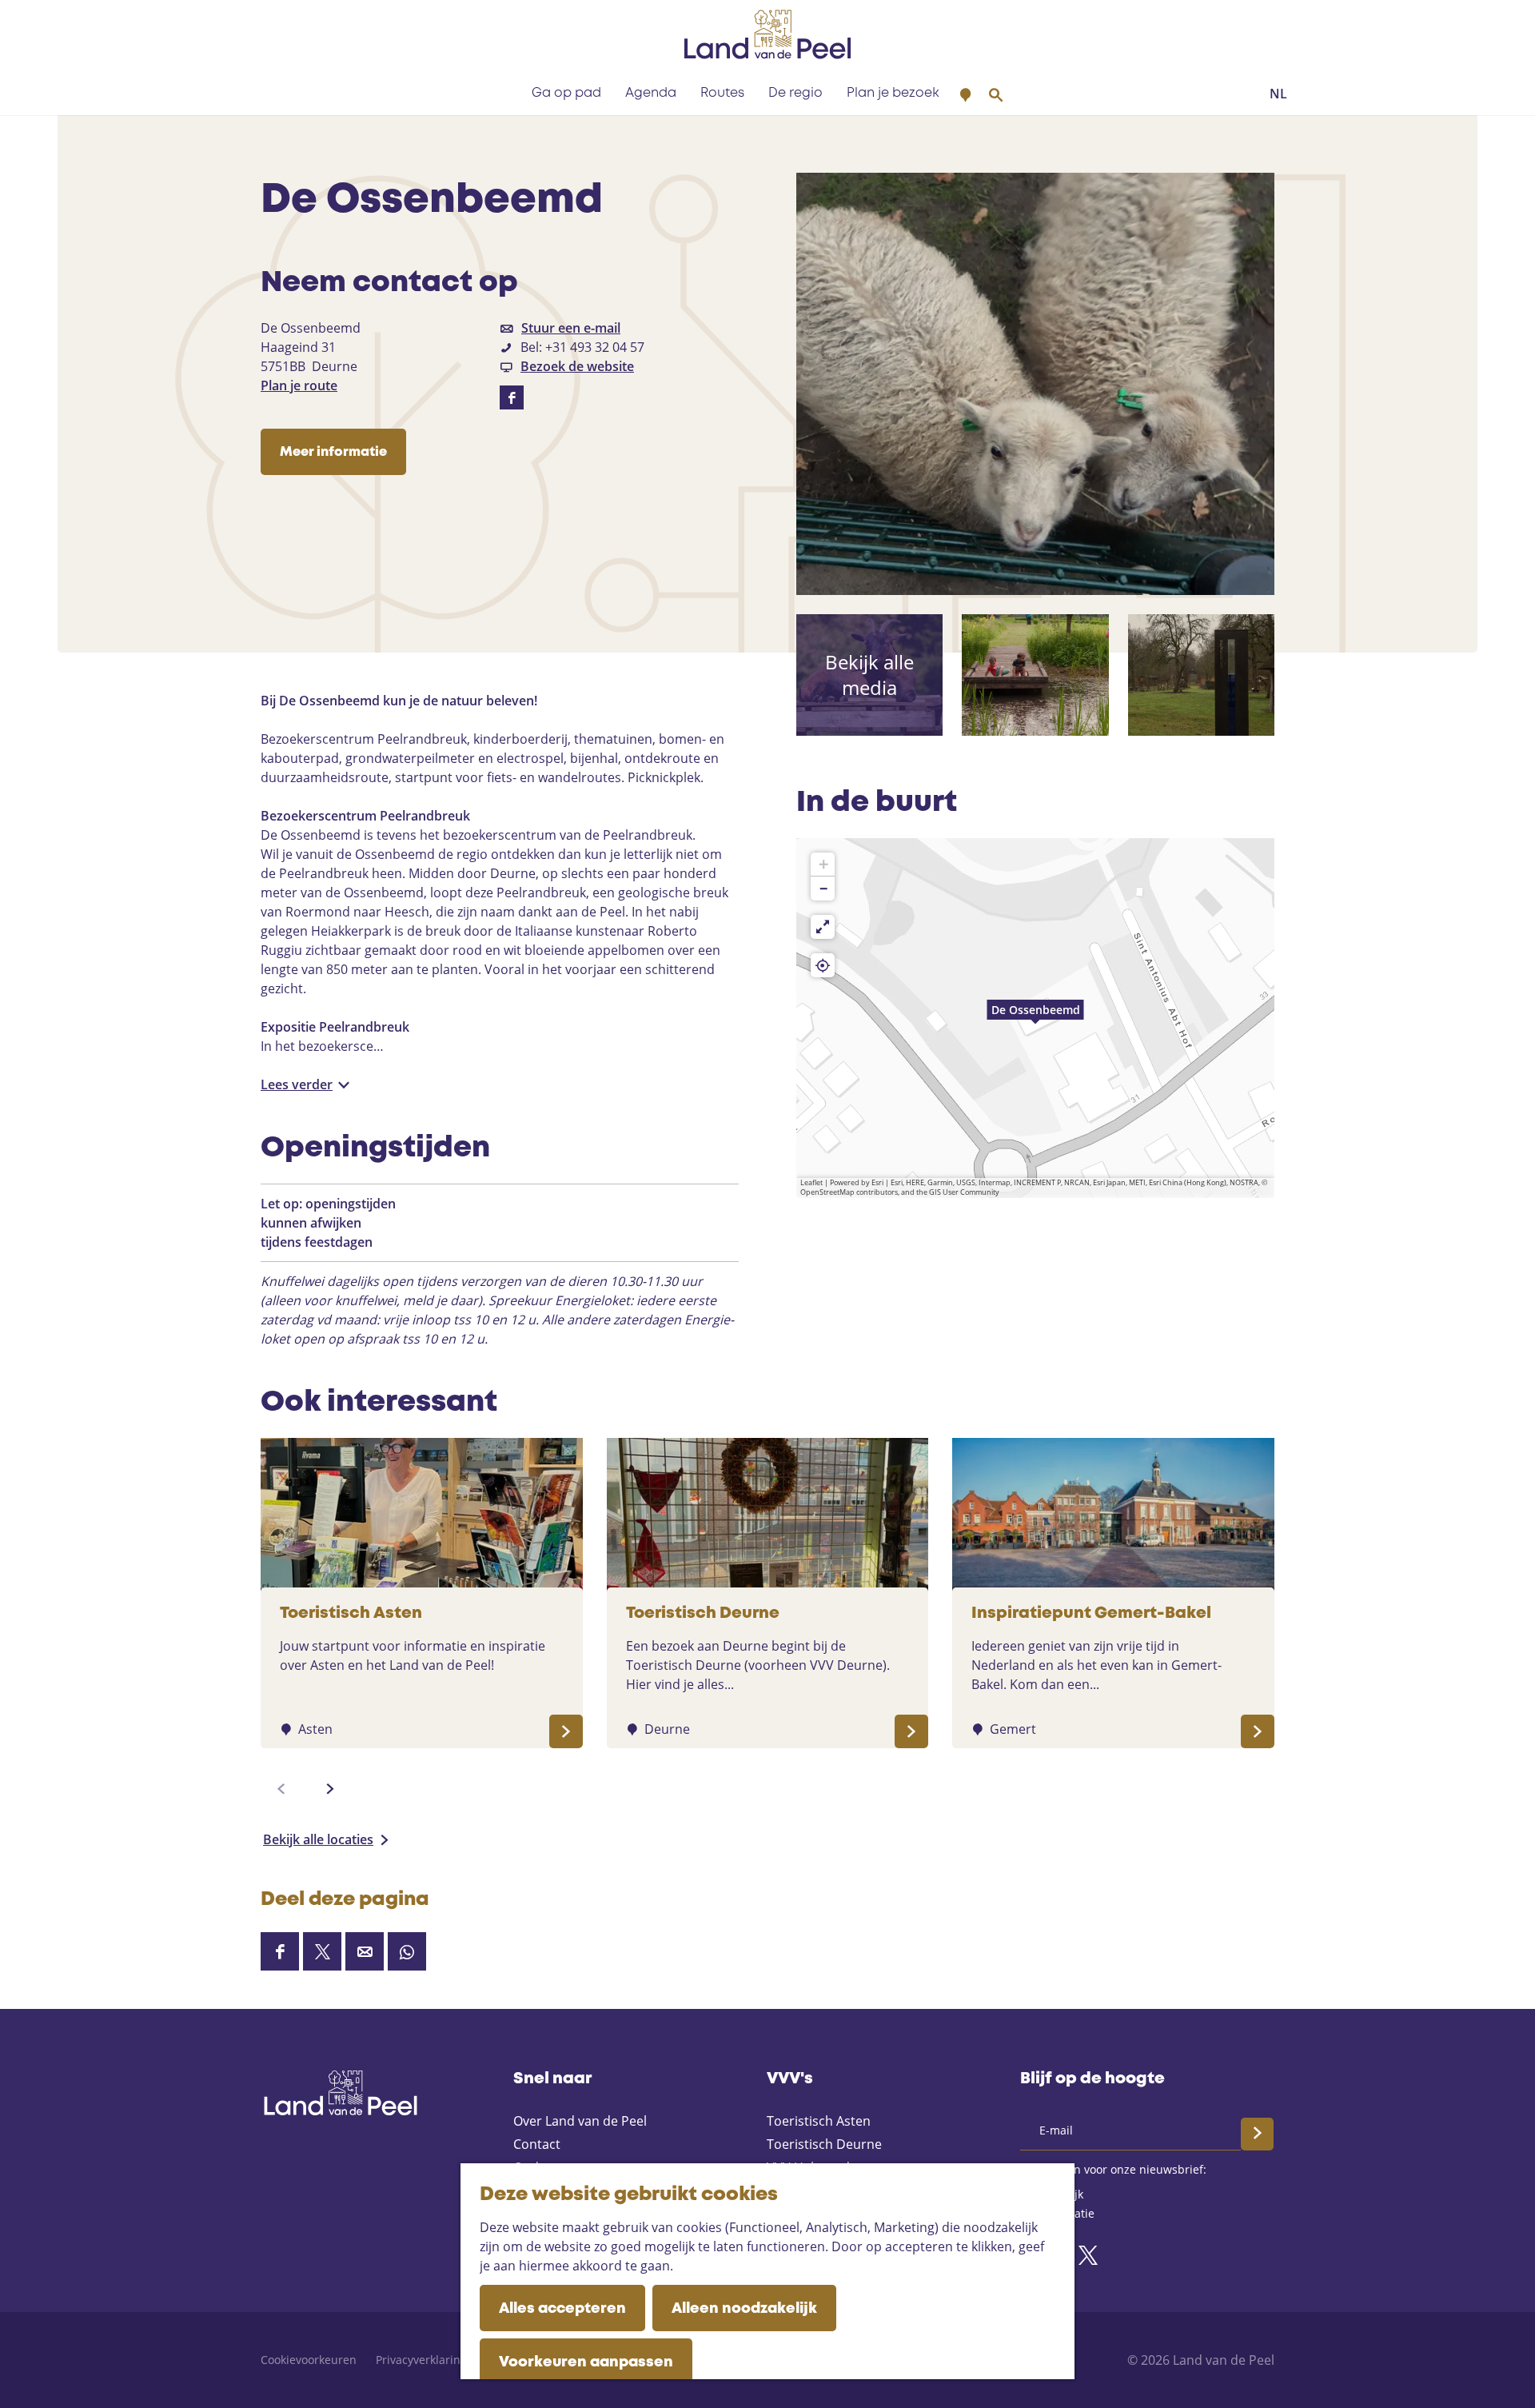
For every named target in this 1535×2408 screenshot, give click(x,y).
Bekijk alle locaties (318, 1839)
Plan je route (299, 385)
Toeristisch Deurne (824, 2144)
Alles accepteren (562, 2309)
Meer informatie (333, 452)
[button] (1035, 1018)
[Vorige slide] (281, 1789)
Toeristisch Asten (819, 2121)
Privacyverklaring (421, 2360)
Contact (537, 2144)
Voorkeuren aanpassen (586, 2362)
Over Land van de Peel (580, 2121)
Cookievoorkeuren (309, 2360)
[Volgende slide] (330, 1789)
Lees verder (297, 1084)
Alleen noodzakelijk (744, 2309)
